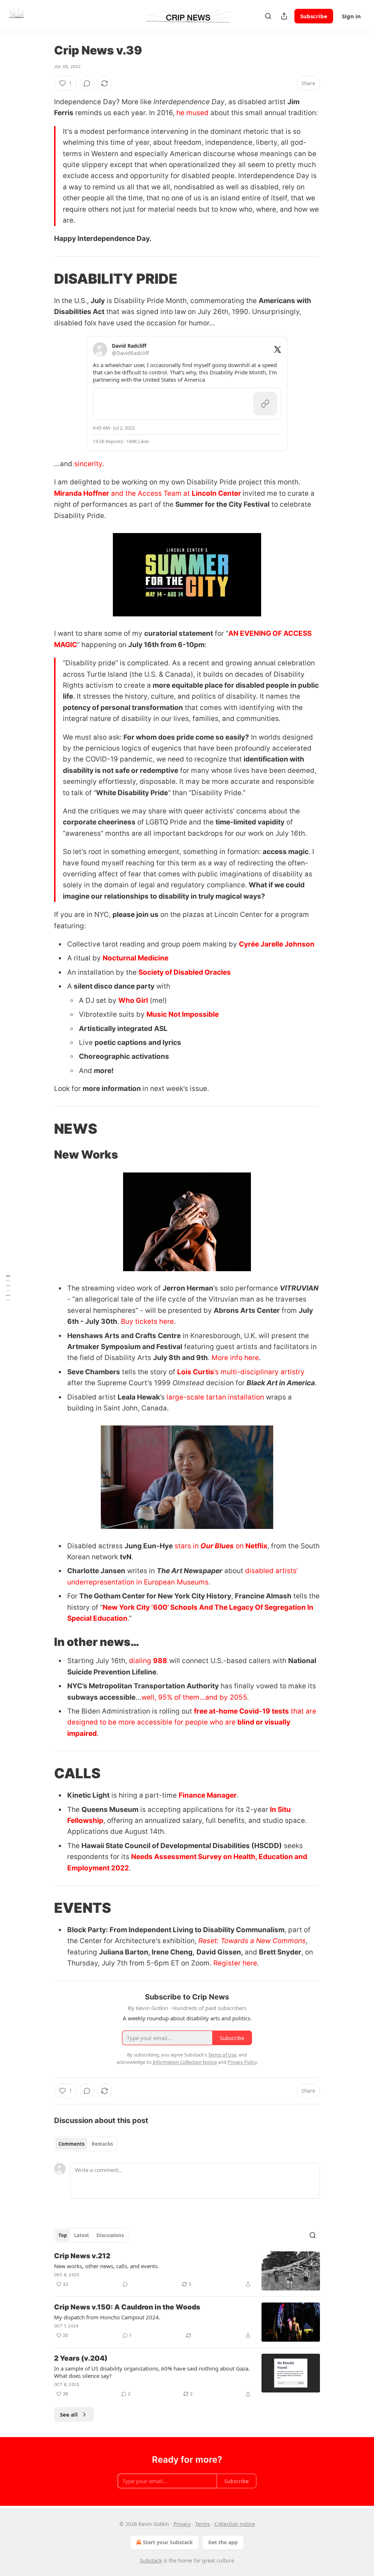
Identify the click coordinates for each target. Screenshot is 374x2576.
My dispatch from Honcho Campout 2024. (107, 2317)
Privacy (182, 2524)
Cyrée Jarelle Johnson (277, 944)
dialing (141, 1661)
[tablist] (86, 2144)
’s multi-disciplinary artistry (259, 1372)
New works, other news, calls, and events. (106, 2266)
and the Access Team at (150, 493)
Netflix (256, 1546)
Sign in (351, 16)
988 (160, 1661)
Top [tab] (63, 2235)
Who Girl (133, 1000)
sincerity (88, 464)
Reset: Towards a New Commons (252, 1941)
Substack (151, 2560)
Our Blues (217, 1546)
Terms (203, 2524)
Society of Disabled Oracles (185, 972)
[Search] (268, 16)
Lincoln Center (216, 493)
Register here (235, 1963)
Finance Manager (208, 1795)
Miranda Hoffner (82, 493)
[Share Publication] (284, 16)
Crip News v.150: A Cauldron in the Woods (127, 2307)
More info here (235, 1358)
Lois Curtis (196, 1372)
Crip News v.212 (82, 2256)
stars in (188, 1546)
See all (69, 2414)
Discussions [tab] (110, 2235)
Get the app (223, 2542)
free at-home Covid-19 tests (241, 1711)
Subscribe (314, 16)
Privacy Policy (242, 2062)
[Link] (44, 279)
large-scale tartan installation (215, 1397)
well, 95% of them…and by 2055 (194, 1697)
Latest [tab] (82, 2235)
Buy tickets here (147, 1321)
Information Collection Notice (185, 2062)
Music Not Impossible (183, 1014)
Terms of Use (222, 2055)
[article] (187, 2271)
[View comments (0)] (87, 83)
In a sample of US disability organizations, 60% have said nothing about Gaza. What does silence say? (152, 2372)
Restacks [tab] (102, 2144)
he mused (192, 113)
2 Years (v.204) (81, 2358)
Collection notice (235, 2524)
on (240, 1546)
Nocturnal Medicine (136, 958)
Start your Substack (168, 2542)
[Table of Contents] (8, 1288)
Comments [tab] (71, 2144)
